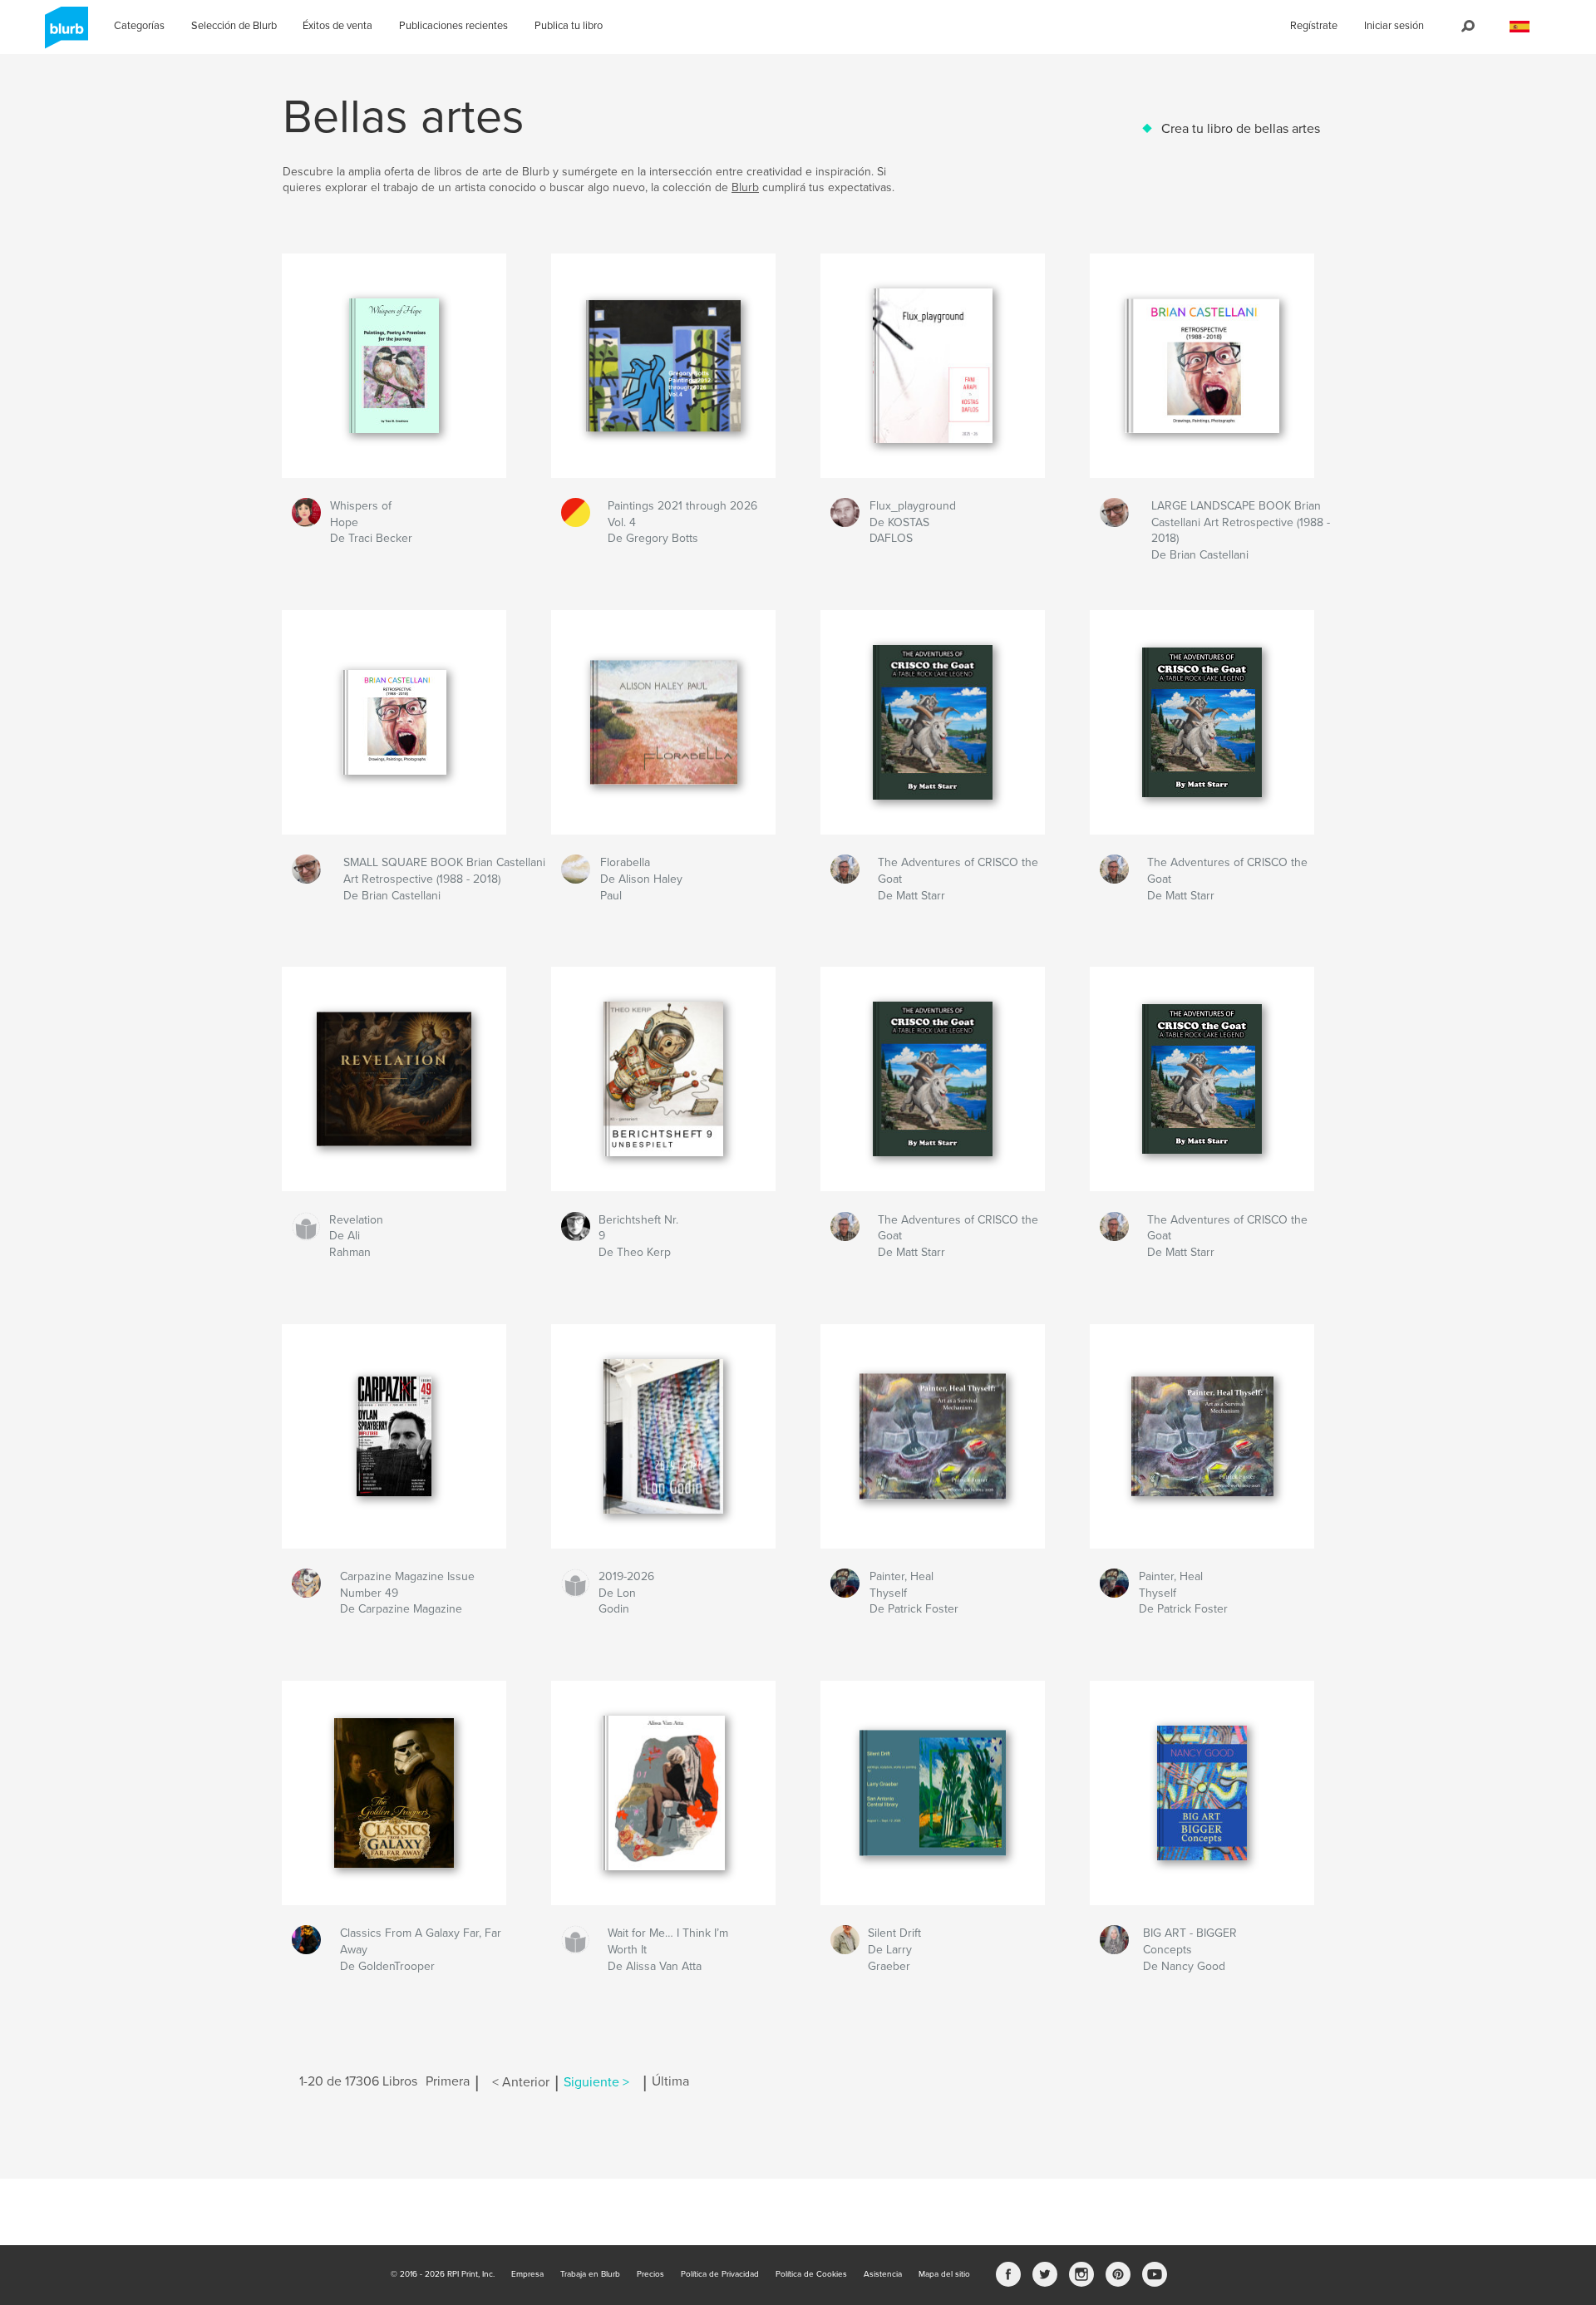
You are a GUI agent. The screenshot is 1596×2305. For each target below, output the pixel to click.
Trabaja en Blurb (590, 2274)
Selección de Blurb (234, 26)
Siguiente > (596, 2082)
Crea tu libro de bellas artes (1241, 129)
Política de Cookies (811, 2274)
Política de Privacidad (720, 2274)
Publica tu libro (569, 26)
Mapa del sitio (944, 2274)
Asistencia (883, 2274)
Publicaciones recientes (453, 26)
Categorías (139, 26)
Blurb (745, 187)
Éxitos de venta (337, 26)
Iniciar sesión (1394, 26)
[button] (1520, 27)
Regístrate (1314, 26)
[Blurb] (64, 34)
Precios (650, 2274)
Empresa (527, 2274)
